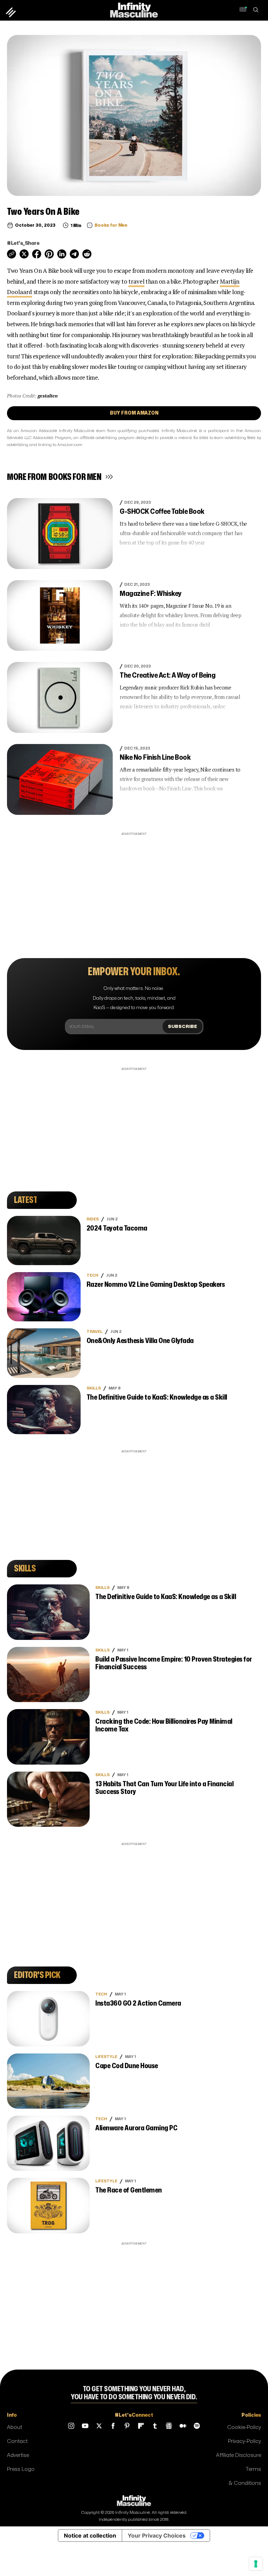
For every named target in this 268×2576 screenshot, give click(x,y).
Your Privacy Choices (157, 2535)
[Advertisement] (134, 886)
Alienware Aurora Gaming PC (136, 2128)
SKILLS (94, 1388)
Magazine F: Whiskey (151, 594)
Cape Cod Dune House (127, 2066)
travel (136, 281)
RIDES (93, 1219)
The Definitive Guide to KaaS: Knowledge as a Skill (157, 1397)
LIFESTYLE (106, 2057)
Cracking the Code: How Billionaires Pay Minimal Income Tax (164, 1725)
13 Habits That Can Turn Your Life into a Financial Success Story (164, 1788)
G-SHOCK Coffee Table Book (162, 512)
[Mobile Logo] (134, 10)
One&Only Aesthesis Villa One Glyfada (140, 1341)
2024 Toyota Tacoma (117, 1228)
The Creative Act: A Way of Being (167, 675)
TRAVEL (95, 1332)
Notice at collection (90, 2535)
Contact (17, 2441)
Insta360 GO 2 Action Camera (138, 2003)
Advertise (18, 2455)
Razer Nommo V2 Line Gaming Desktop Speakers (156, 1285)
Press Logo (21, 2469)
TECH (92, 1275)
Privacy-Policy (244, 2441)
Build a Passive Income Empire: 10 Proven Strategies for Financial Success (174, 1663)
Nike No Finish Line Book (155, 757)
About (14, 2427)
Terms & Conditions (245, 2476)
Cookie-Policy (244, 2427)
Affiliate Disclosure (239, 2455)
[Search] (256, 10)
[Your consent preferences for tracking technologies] (256, 2564)
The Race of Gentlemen (129, 2190)
